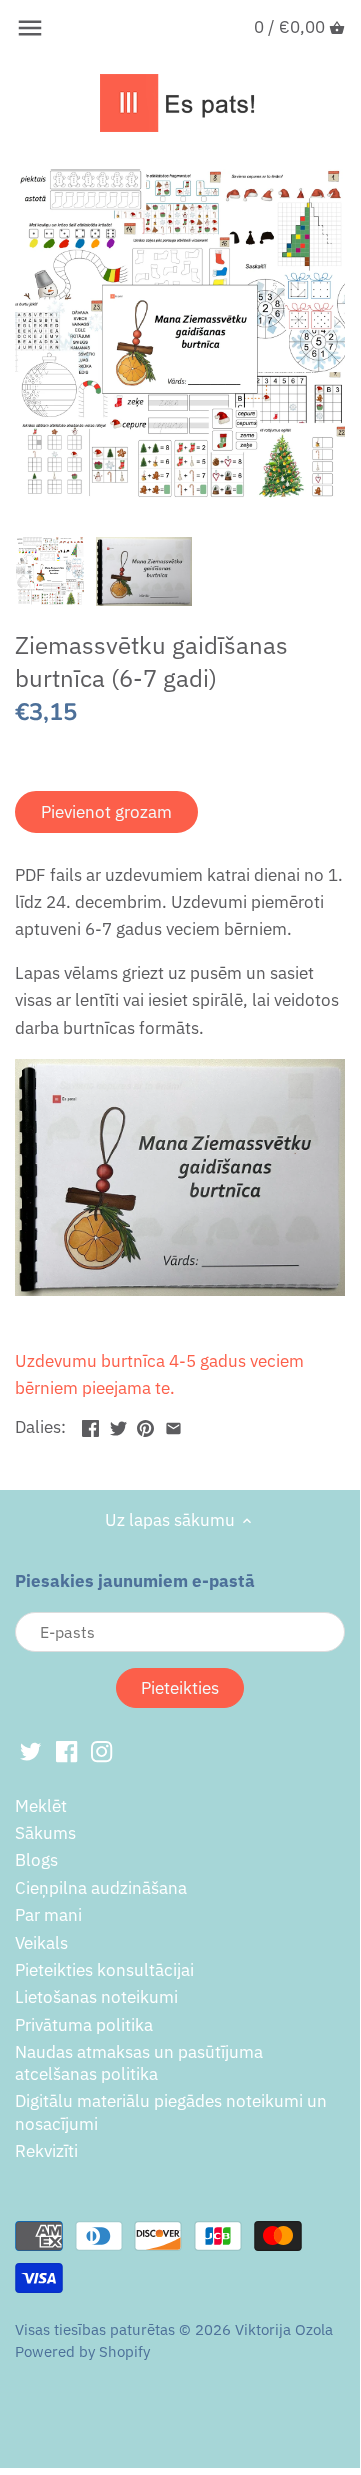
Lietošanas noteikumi (96, 1997)
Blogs (36, 1860)
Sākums (45, 1833)
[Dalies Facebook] (90, 1425)
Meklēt (41, 1806)
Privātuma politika (84, 2025)
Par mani (48, 1915)
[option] (50, 571)
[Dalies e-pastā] (173, 1425)
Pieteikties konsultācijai (104, 1970)
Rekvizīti (46, 2151)
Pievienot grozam (106, 812)
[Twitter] (30, 1751)
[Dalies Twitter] (118, 1425)
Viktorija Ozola (284, 2329)
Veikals (41, 1943)
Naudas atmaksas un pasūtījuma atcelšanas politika (139, 2063)
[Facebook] (66, 1751)
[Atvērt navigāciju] (30, 28)
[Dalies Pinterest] (145, 1425)
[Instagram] (101, 1751)
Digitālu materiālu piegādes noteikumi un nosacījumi (171, 2112)
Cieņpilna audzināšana (101, 1888)
